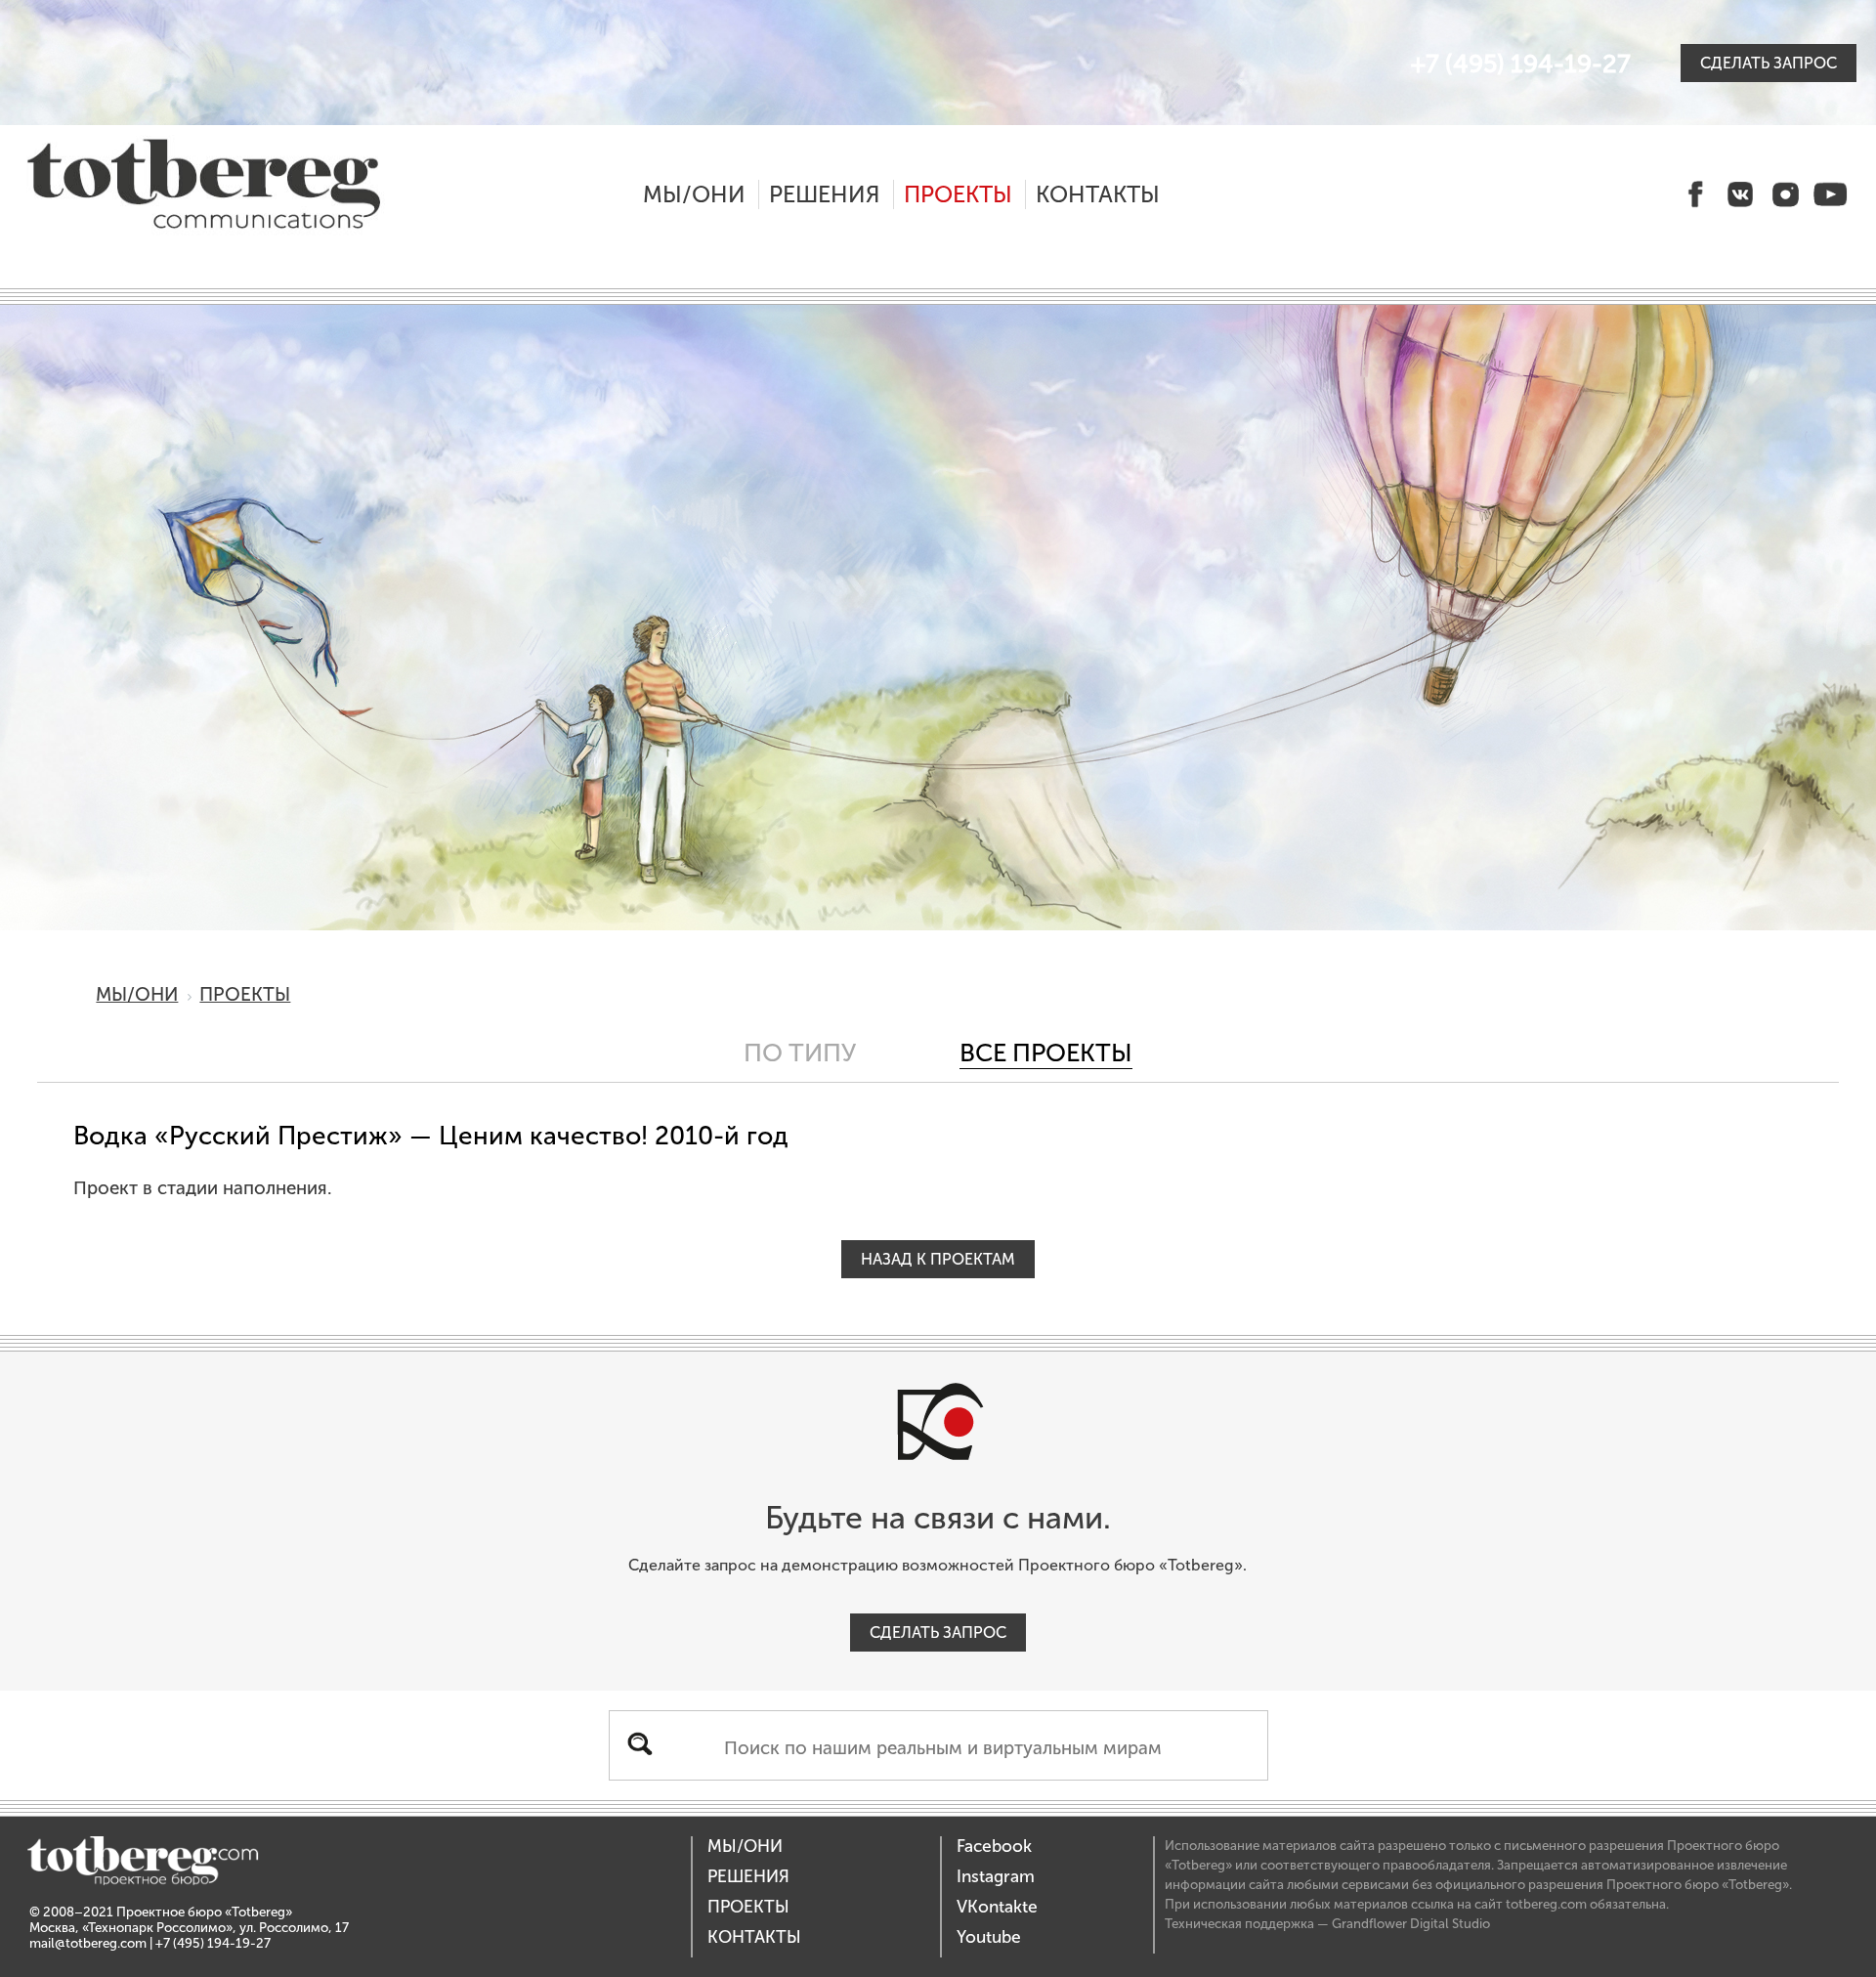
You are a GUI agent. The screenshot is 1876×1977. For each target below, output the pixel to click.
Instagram (996, 1877)
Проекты (958, 194)
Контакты (1098, 194)
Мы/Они (694, 194)
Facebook (994, 1847)
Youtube (989, 1937)
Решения (825, 194)
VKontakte (997, 1907)
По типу (800, 1053)
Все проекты (1046, 1053)
